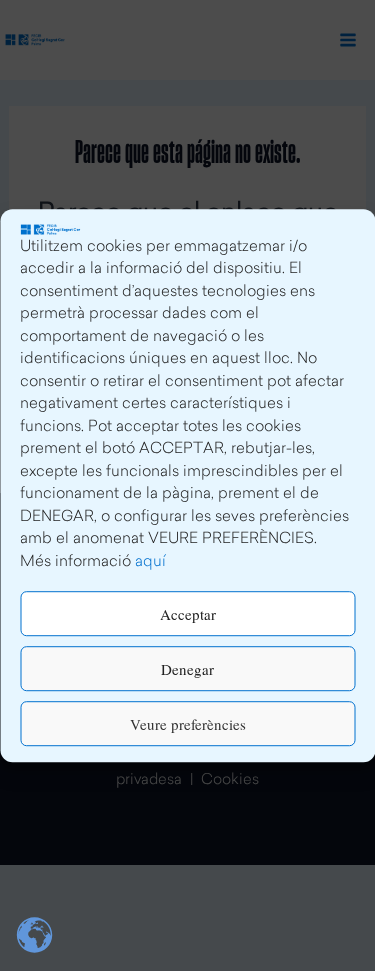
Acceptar (188, 614)
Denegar (187, 669)
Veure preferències (188, 724)
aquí (150, 562)
